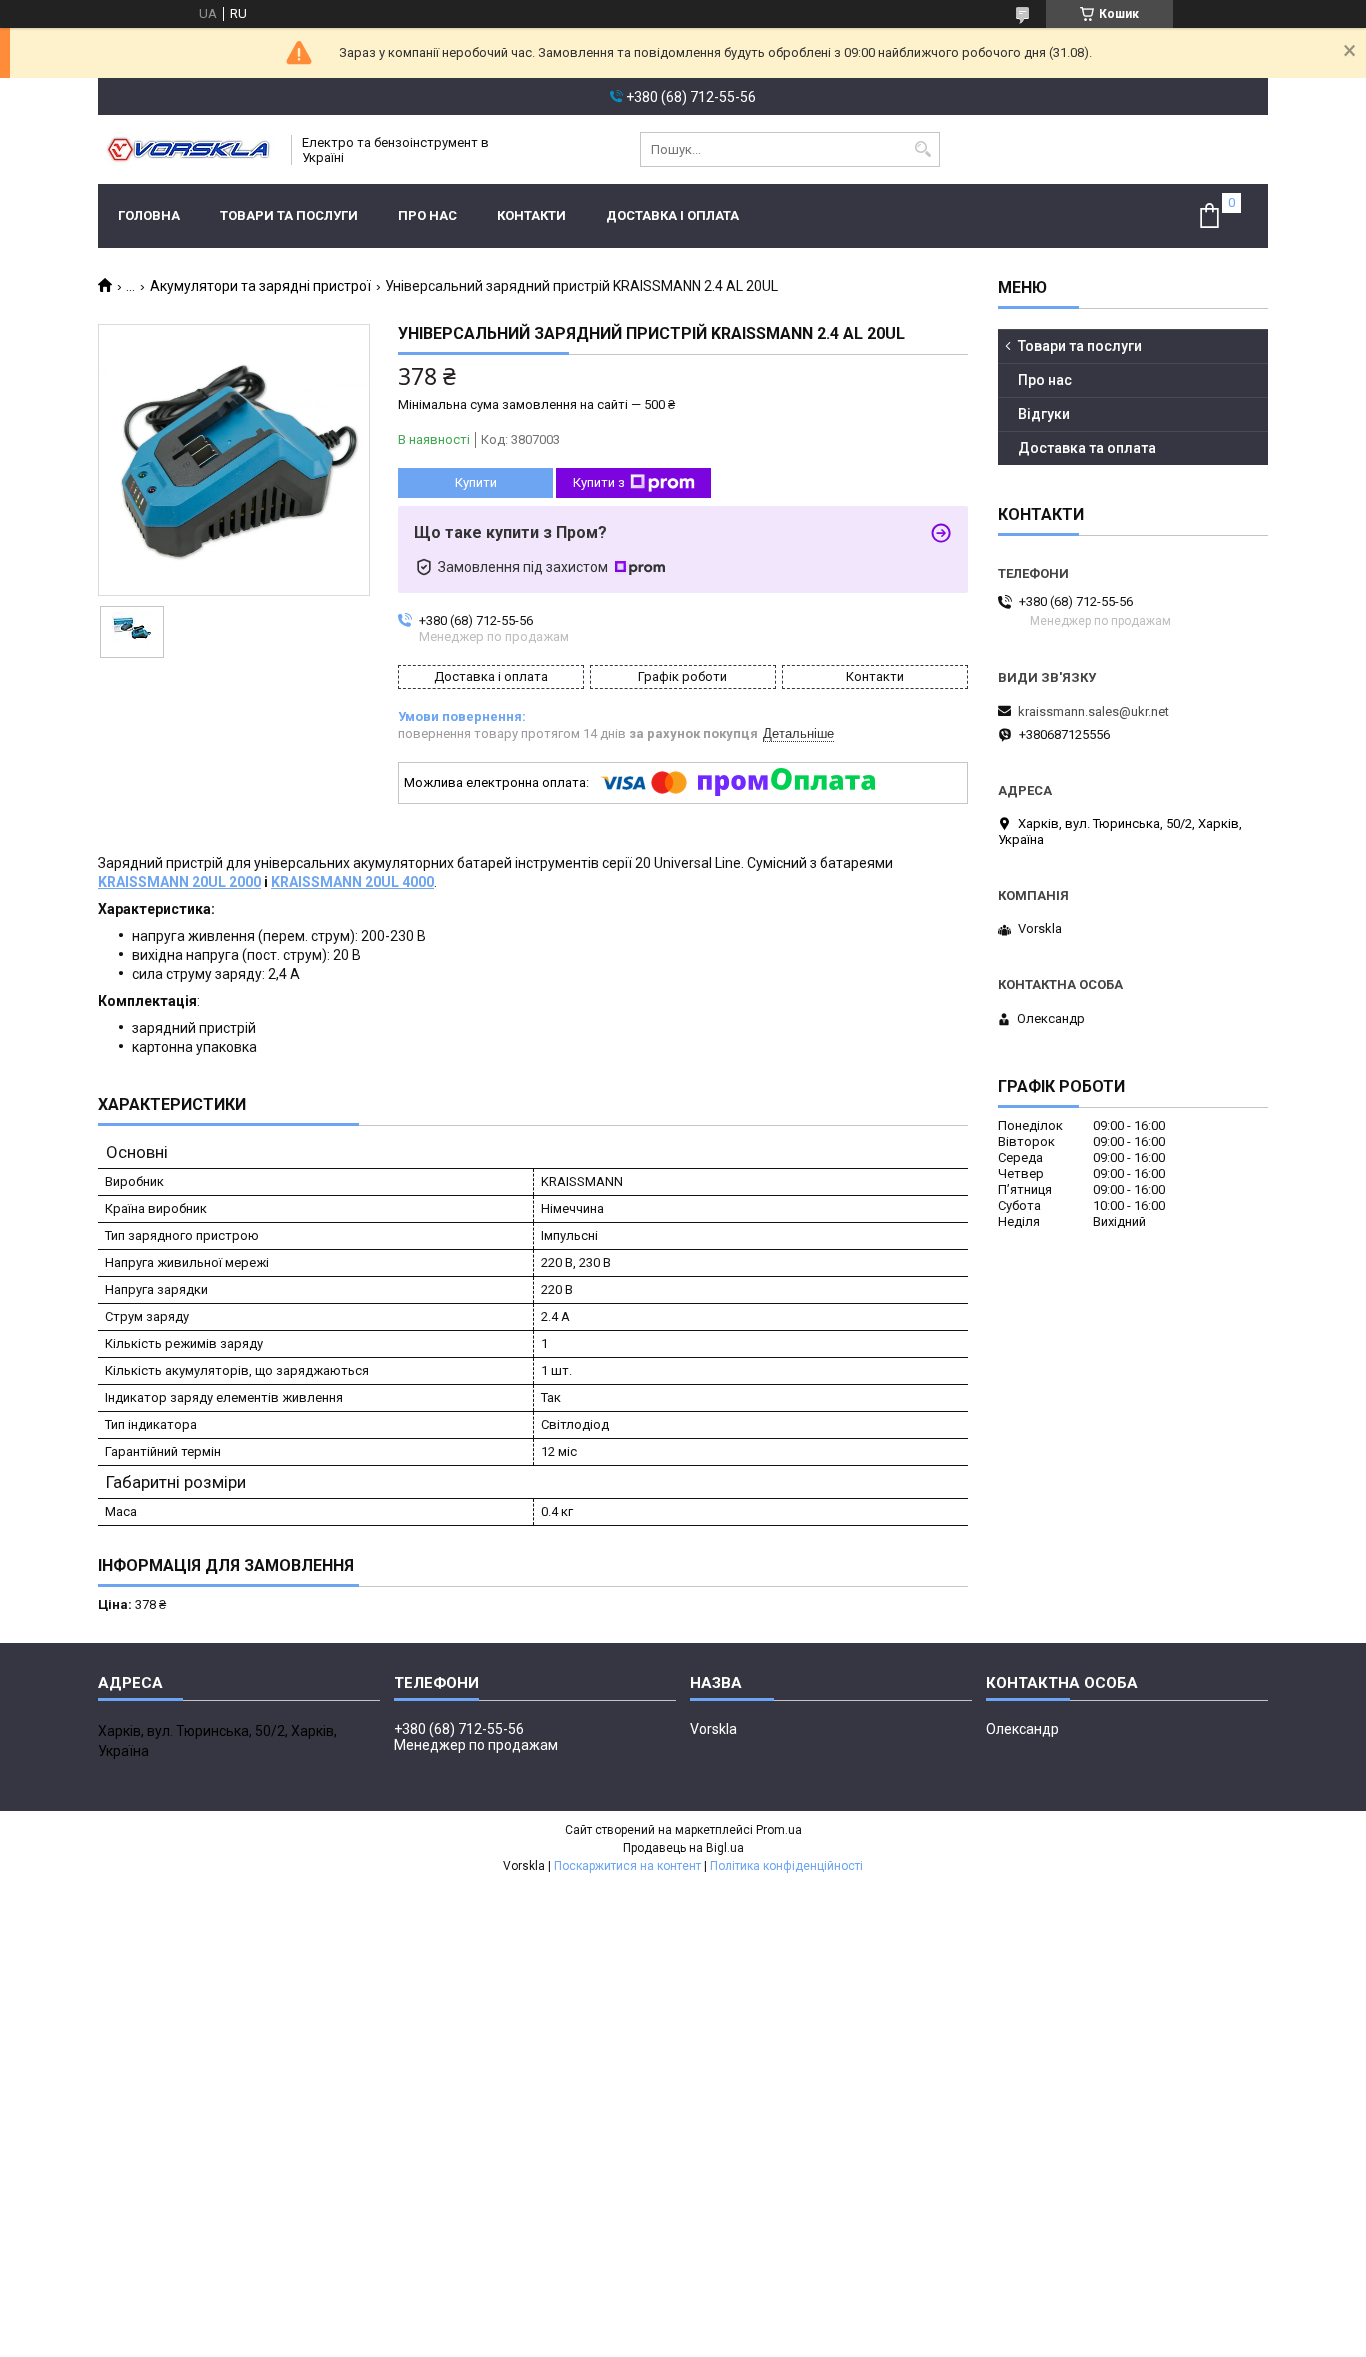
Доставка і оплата (672, 215)
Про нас (427, 215)
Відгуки (1044, 414)
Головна (149, 215)
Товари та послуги (289, 215)
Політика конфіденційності (786, 1866)
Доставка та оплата (1087, 448)
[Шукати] (922, 149)
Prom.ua (779, 1830)
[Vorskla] (188, 149)
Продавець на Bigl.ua (683, 1848)
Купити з (599, 482)
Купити (476, 482)
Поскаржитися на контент (627, 1866)
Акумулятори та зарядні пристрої (260, 286)
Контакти (531, 215)
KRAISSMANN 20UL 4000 (352, 882)
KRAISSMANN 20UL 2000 (179, 882)
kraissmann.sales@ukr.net (1093, 711)
